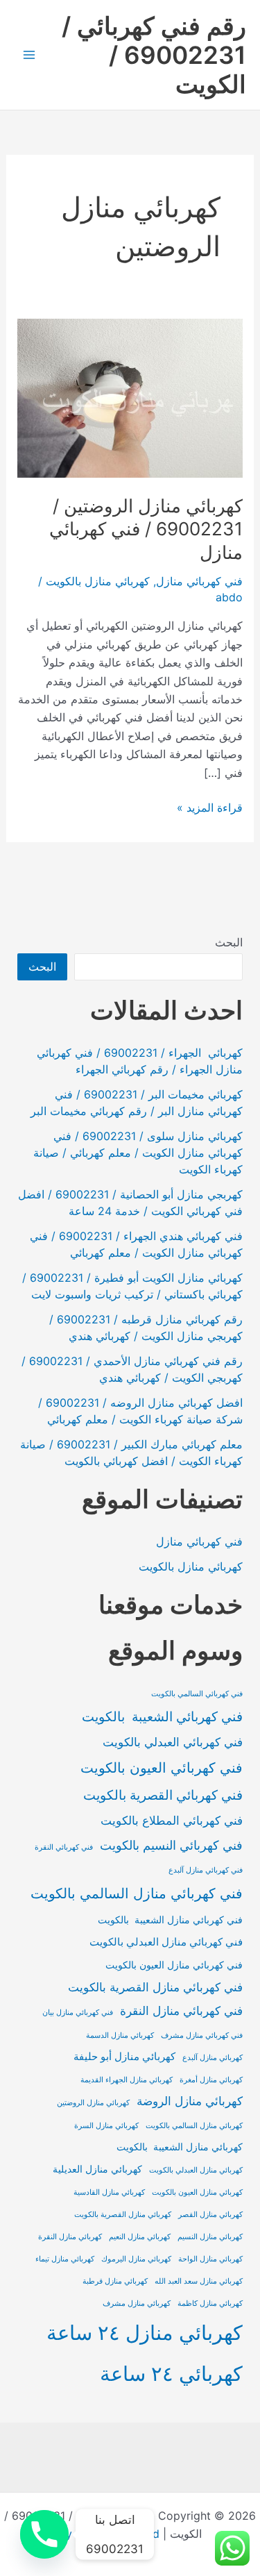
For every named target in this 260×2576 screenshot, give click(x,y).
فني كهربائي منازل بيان (78, 2013)
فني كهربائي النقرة (64, 1847)
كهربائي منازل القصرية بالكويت (123, 2215)
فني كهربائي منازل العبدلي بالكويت (166, 1942)
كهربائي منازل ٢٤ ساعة (145, 2333)
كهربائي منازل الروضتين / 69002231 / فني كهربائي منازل (146, 529)
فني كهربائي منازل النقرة (181, 2011)
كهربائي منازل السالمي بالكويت (194, 2126)
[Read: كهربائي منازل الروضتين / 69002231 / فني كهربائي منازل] (130, 397)
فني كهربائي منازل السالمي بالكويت (137, 1893)
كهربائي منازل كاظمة (210, 2303)
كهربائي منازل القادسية (109, 2192)
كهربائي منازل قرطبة (115, 2281)
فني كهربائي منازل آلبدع (206, 1870)
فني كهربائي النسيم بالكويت (171, 1845)
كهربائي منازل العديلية (97, 2169)
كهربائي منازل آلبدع (213, 2058)
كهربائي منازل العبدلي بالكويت (196, 2170)
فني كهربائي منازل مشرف (202, 2035)
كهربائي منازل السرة (106, 2126)
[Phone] (44, 2534)
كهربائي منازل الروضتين (93, 2103)
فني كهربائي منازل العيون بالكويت (174, 1965)
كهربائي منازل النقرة (70, 2237)
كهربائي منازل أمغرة (211, 2080)
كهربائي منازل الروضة (190, 2101)
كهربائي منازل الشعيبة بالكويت (180, 2147)
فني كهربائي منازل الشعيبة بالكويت (170, 1920)
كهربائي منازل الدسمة (120, 2035)
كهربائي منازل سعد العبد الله (199, 2281)
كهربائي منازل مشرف (137, 2303)
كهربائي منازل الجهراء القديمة (127, 2080)
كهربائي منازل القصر (210, 2215)
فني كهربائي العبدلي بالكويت (173, 1742)
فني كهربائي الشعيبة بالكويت (162, 1716)
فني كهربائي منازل (199, 581)
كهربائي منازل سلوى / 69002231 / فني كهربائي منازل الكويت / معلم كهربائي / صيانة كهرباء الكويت (138, 1153)
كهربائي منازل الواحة (210, 2259)
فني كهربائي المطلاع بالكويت (172, 1821)
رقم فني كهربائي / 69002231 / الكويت (154, 55)
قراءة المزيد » (210, 808)
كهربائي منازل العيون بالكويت (197, 2192)
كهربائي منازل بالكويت (98, 581)
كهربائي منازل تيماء (65, 2259)
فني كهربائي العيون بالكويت (162, 1767)
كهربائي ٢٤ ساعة (171, 2374)
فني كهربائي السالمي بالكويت (197, 1694)
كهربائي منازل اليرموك (136, 2259)
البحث (229, 942)
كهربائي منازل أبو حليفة (124, 2056)
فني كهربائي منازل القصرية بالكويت (155, 1987)
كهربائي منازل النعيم (140, 2237)
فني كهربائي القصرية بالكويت (163, 1795)
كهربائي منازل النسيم (210, 2237)
